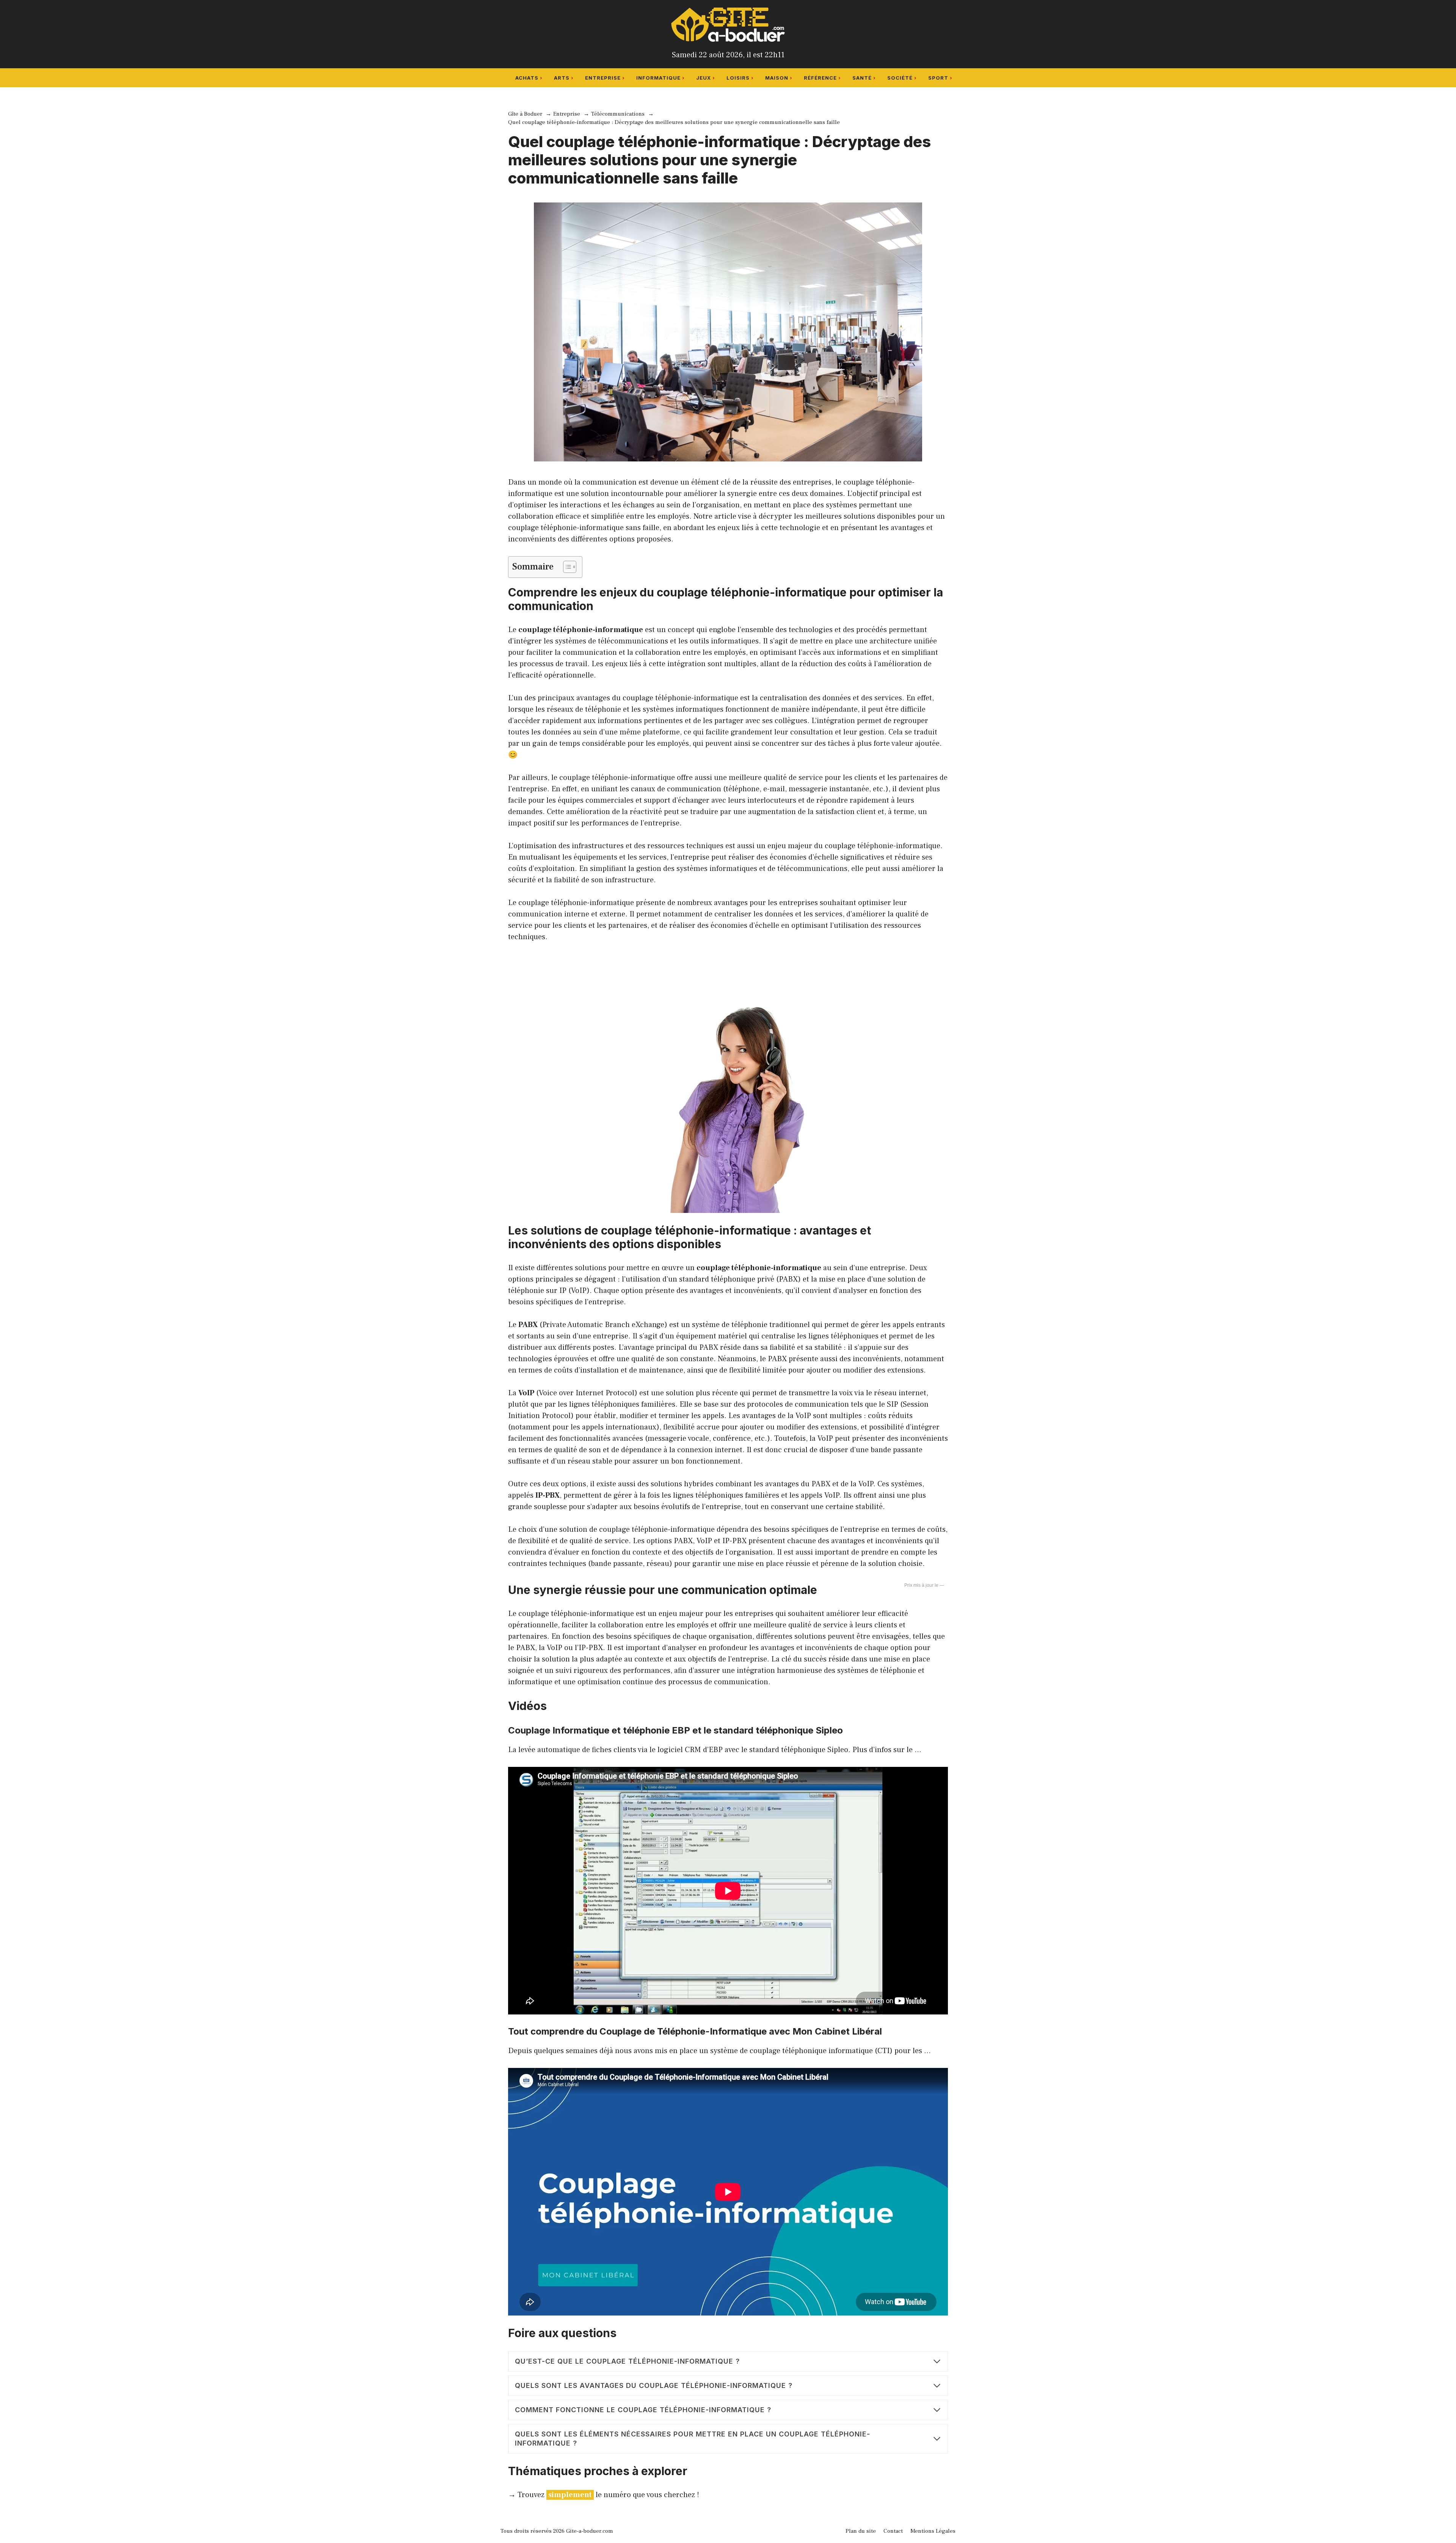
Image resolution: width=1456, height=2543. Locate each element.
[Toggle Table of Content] (566, 567)
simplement (570, 2495)
